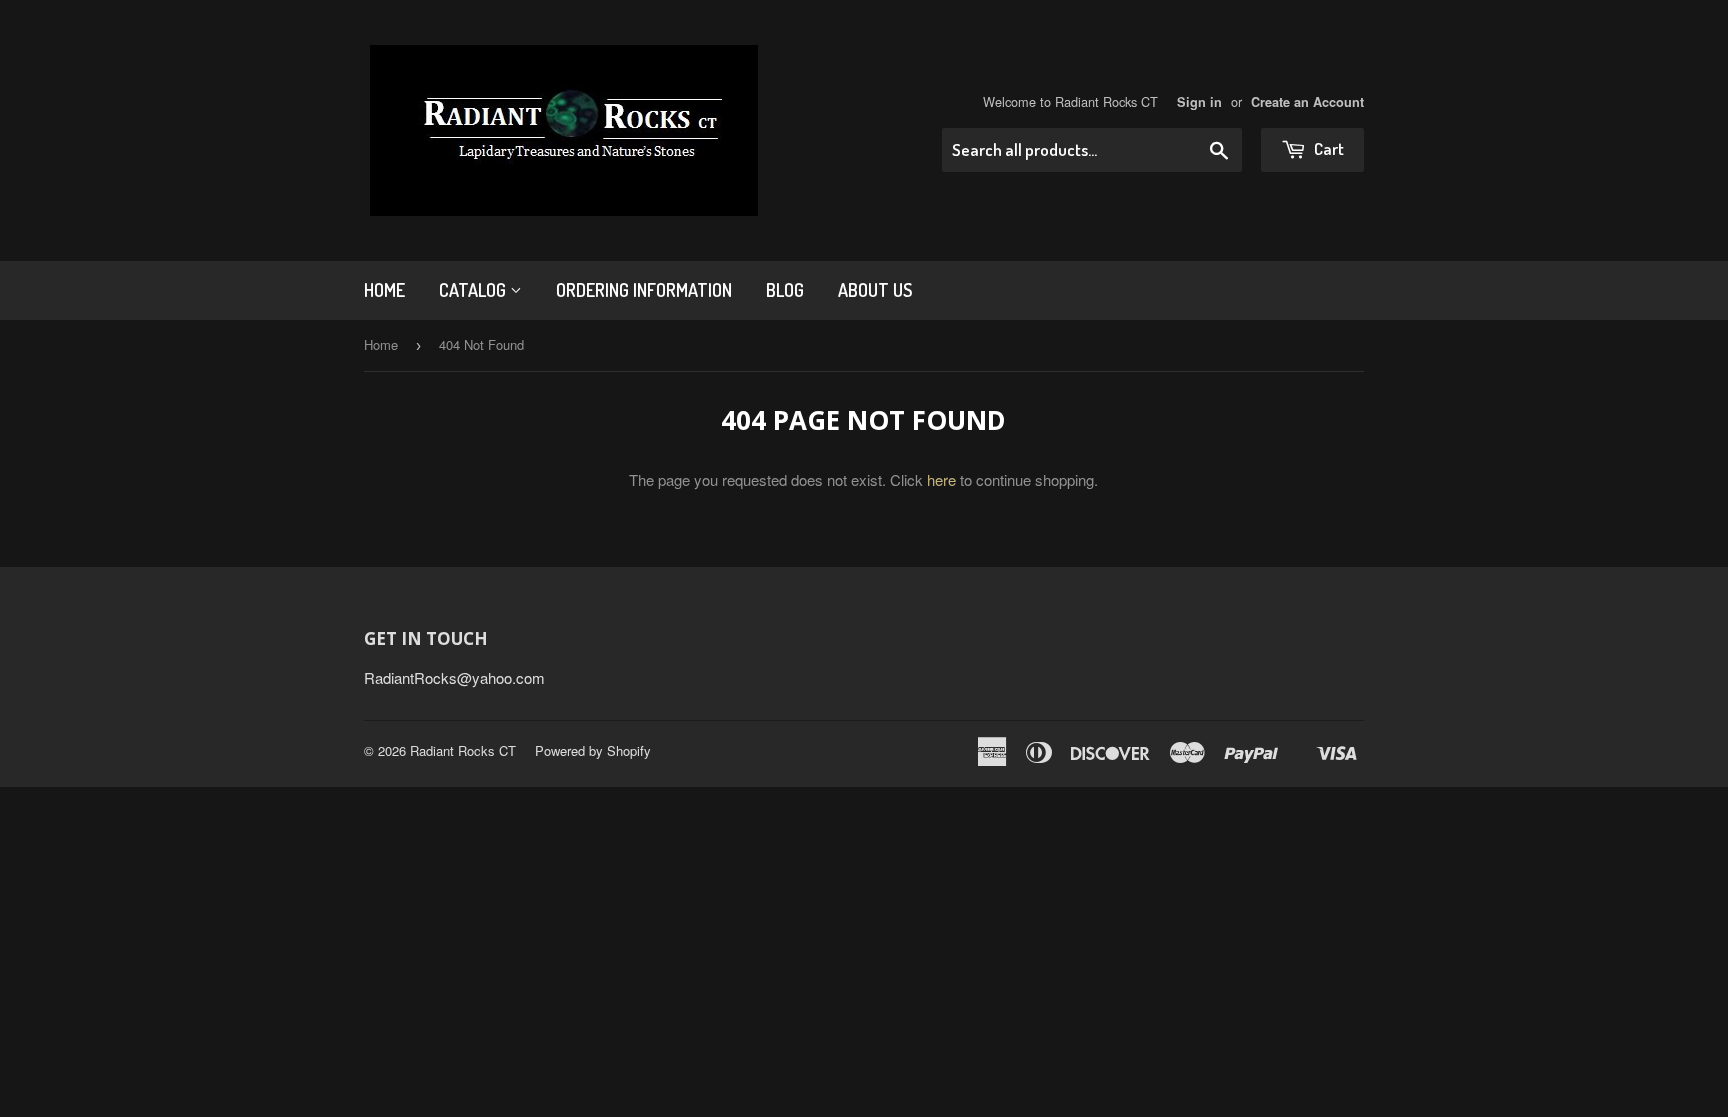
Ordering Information (644, 290)
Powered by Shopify (593, 750)
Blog (785, 290)
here (941, 479)
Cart (1327, 148)
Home (384, 290)
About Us (875, 290)
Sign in (1199, 102)
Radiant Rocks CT (463, 750)
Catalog (474, 290)
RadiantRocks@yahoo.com (454, 677)
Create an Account (1307, 102)
